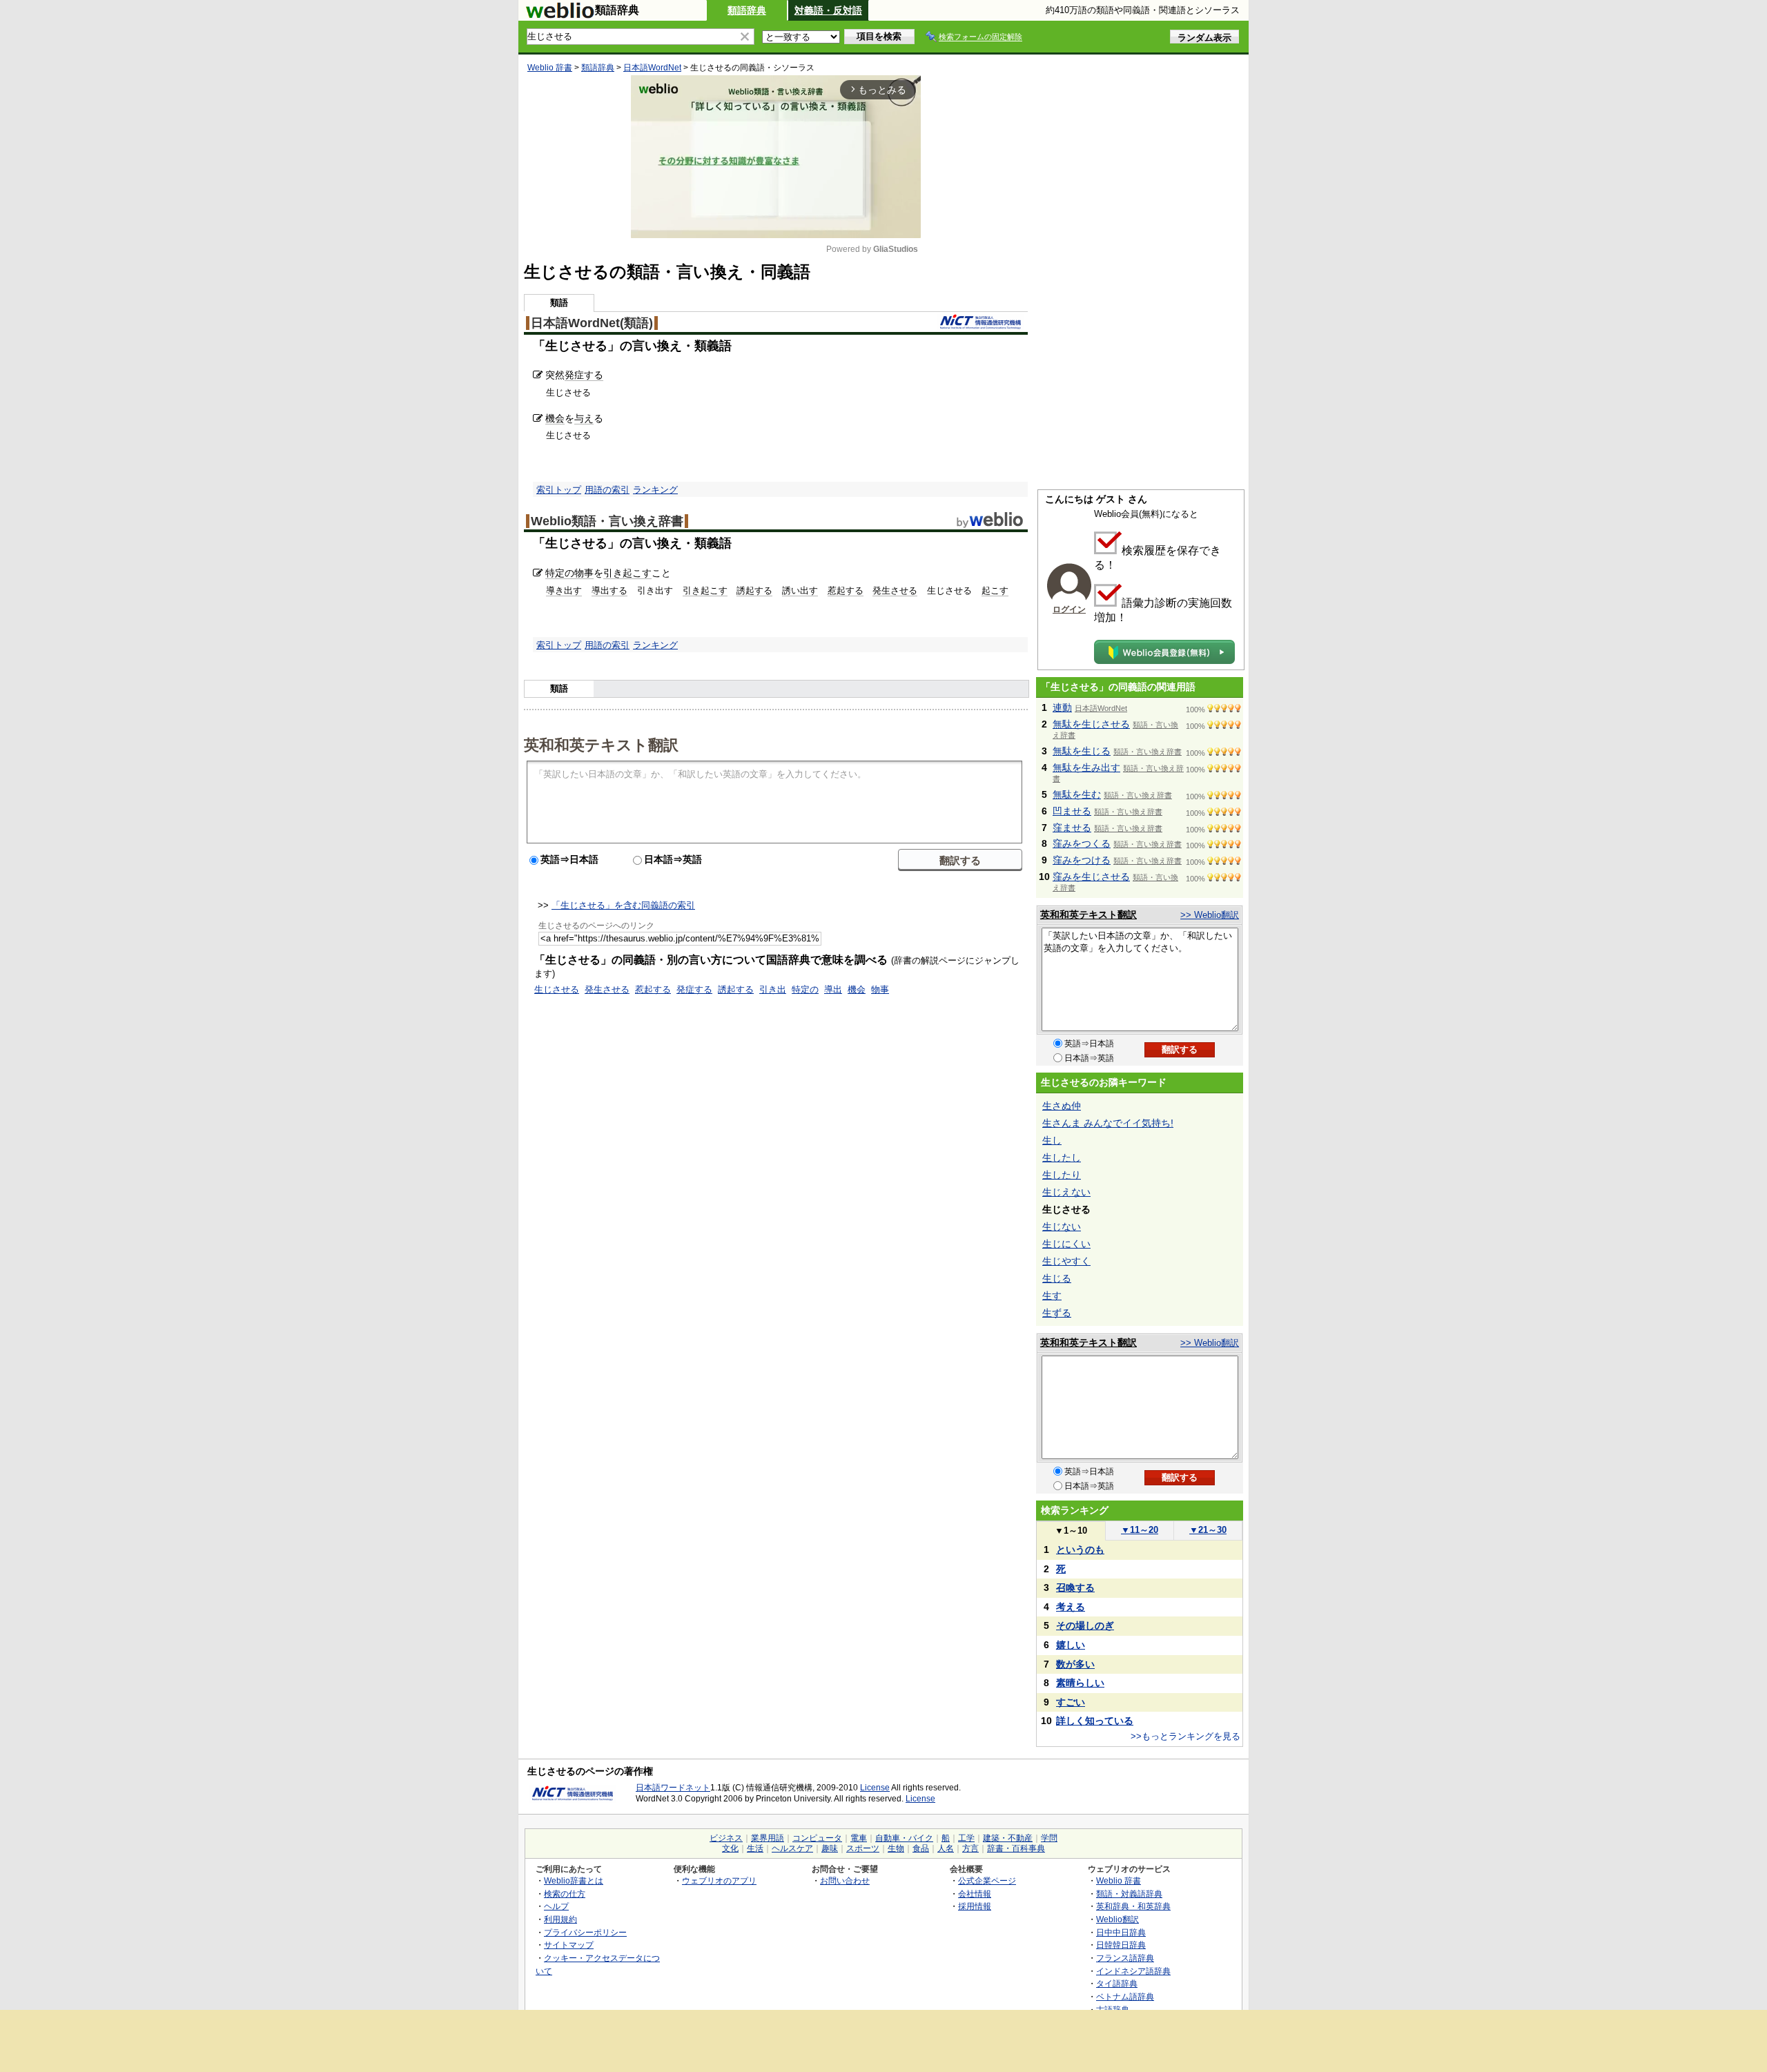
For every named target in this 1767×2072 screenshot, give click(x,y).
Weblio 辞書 (550, 68)
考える (1071, 1607)
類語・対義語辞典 (1129, 1894)
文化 (730, 1848)
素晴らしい (1080, 1683)
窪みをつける (1082, 860)
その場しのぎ (1085, 1625)
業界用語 (768, 1838)
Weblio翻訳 (1117, 1919)
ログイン (1069, 609)
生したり (1062, 1175)
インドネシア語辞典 (1133, 1971)
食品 (921, 1848)
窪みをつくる (1082, 843)
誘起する (754, 590)
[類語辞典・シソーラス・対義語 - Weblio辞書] (560, 15)
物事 (584, 573)
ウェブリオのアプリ (719, 1880)
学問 (1049, 1838)
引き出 (773, 989)
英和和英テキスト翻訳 (601, 744)
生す (1052, 1296)
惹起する (846, 590)
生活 (755, 1848)
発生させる (895, 590)
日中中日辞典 (1121, 1932)
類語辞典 (747, 10)
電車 (859, 1838)
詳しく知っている (1095, 1721)
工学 (966, 1838)
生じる (1057, 1278)
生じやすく (1066, 1261)
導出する (609, 590)
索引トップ (559, 490)
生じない (1062, 1226)
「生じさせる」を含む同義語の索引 (623, 905)
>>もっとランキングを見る (1185, 1736)
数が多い (1075, 1664)
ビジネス (726, 1838)
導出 (833, 989)
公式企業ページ (987, 1880)
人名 (946, 1848)
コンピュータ (817, 1838)
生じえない (1066, 1192)
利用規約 (560, 1919)
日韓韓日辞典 (1121, 1945)
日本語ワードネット (673, 1788)
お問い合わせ (845, 1880)
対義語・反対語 (828, 10)
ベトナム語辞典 (1125, 1996)
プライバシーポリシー (585, 1932)
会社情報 (975, 1894)
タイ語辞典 (1117, 1983)
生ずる (1057, 1313)
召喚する (1075, 1587)
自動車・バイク (904, 1838)
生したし (1062, 1157)
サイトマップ (569, 1945)
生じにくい (1066, 1244)
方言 (970, 1848)
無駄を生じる (1082, 751)
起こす (995, 590)
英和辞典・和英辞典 (1133, 1906)
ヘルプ (556, 1906)
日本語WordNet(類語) (592, 323)
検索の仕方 (565, 1894)
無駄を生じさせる (1091, 724)
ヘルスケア (792, 1848)
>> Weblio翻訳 (1210, 915)
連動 (1062, 707)
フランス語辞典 (1125, 1958)
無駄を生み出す (1086, 768)
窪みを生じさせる (1091, 877)
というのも (1080, 1550)
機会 (555, 418)
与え (584, 418)
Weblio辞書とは (574, 1880)
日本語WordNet (652, 68)
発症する (584, 375)
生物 (896, 1848)
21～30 (1208, 1530)
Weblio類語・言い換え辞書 (607, 521)
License (875, 1788)
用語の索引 (607, 490)
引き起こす (627, 573)
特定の (560, 573)
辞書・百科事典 (1016, 1848)
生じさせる (557, 989)
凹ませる (1072, 811)
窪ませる (1072, 828)
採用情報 (975, 1906)
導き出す (564, 590)
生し (1052, 1140)
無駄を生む (1077, 794)
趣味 (830, 1848)
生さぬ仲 (1062, 1106)
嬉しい (1071, 1645)
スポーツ (863, 1848)
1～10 (1071, 1531)
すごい (1071, 1702)
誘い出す (800, 590)
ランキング (655, 490)
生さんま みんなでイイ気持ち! (1108, 1123)
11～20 (1140, 1530)
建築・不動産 (1008, 1838)
